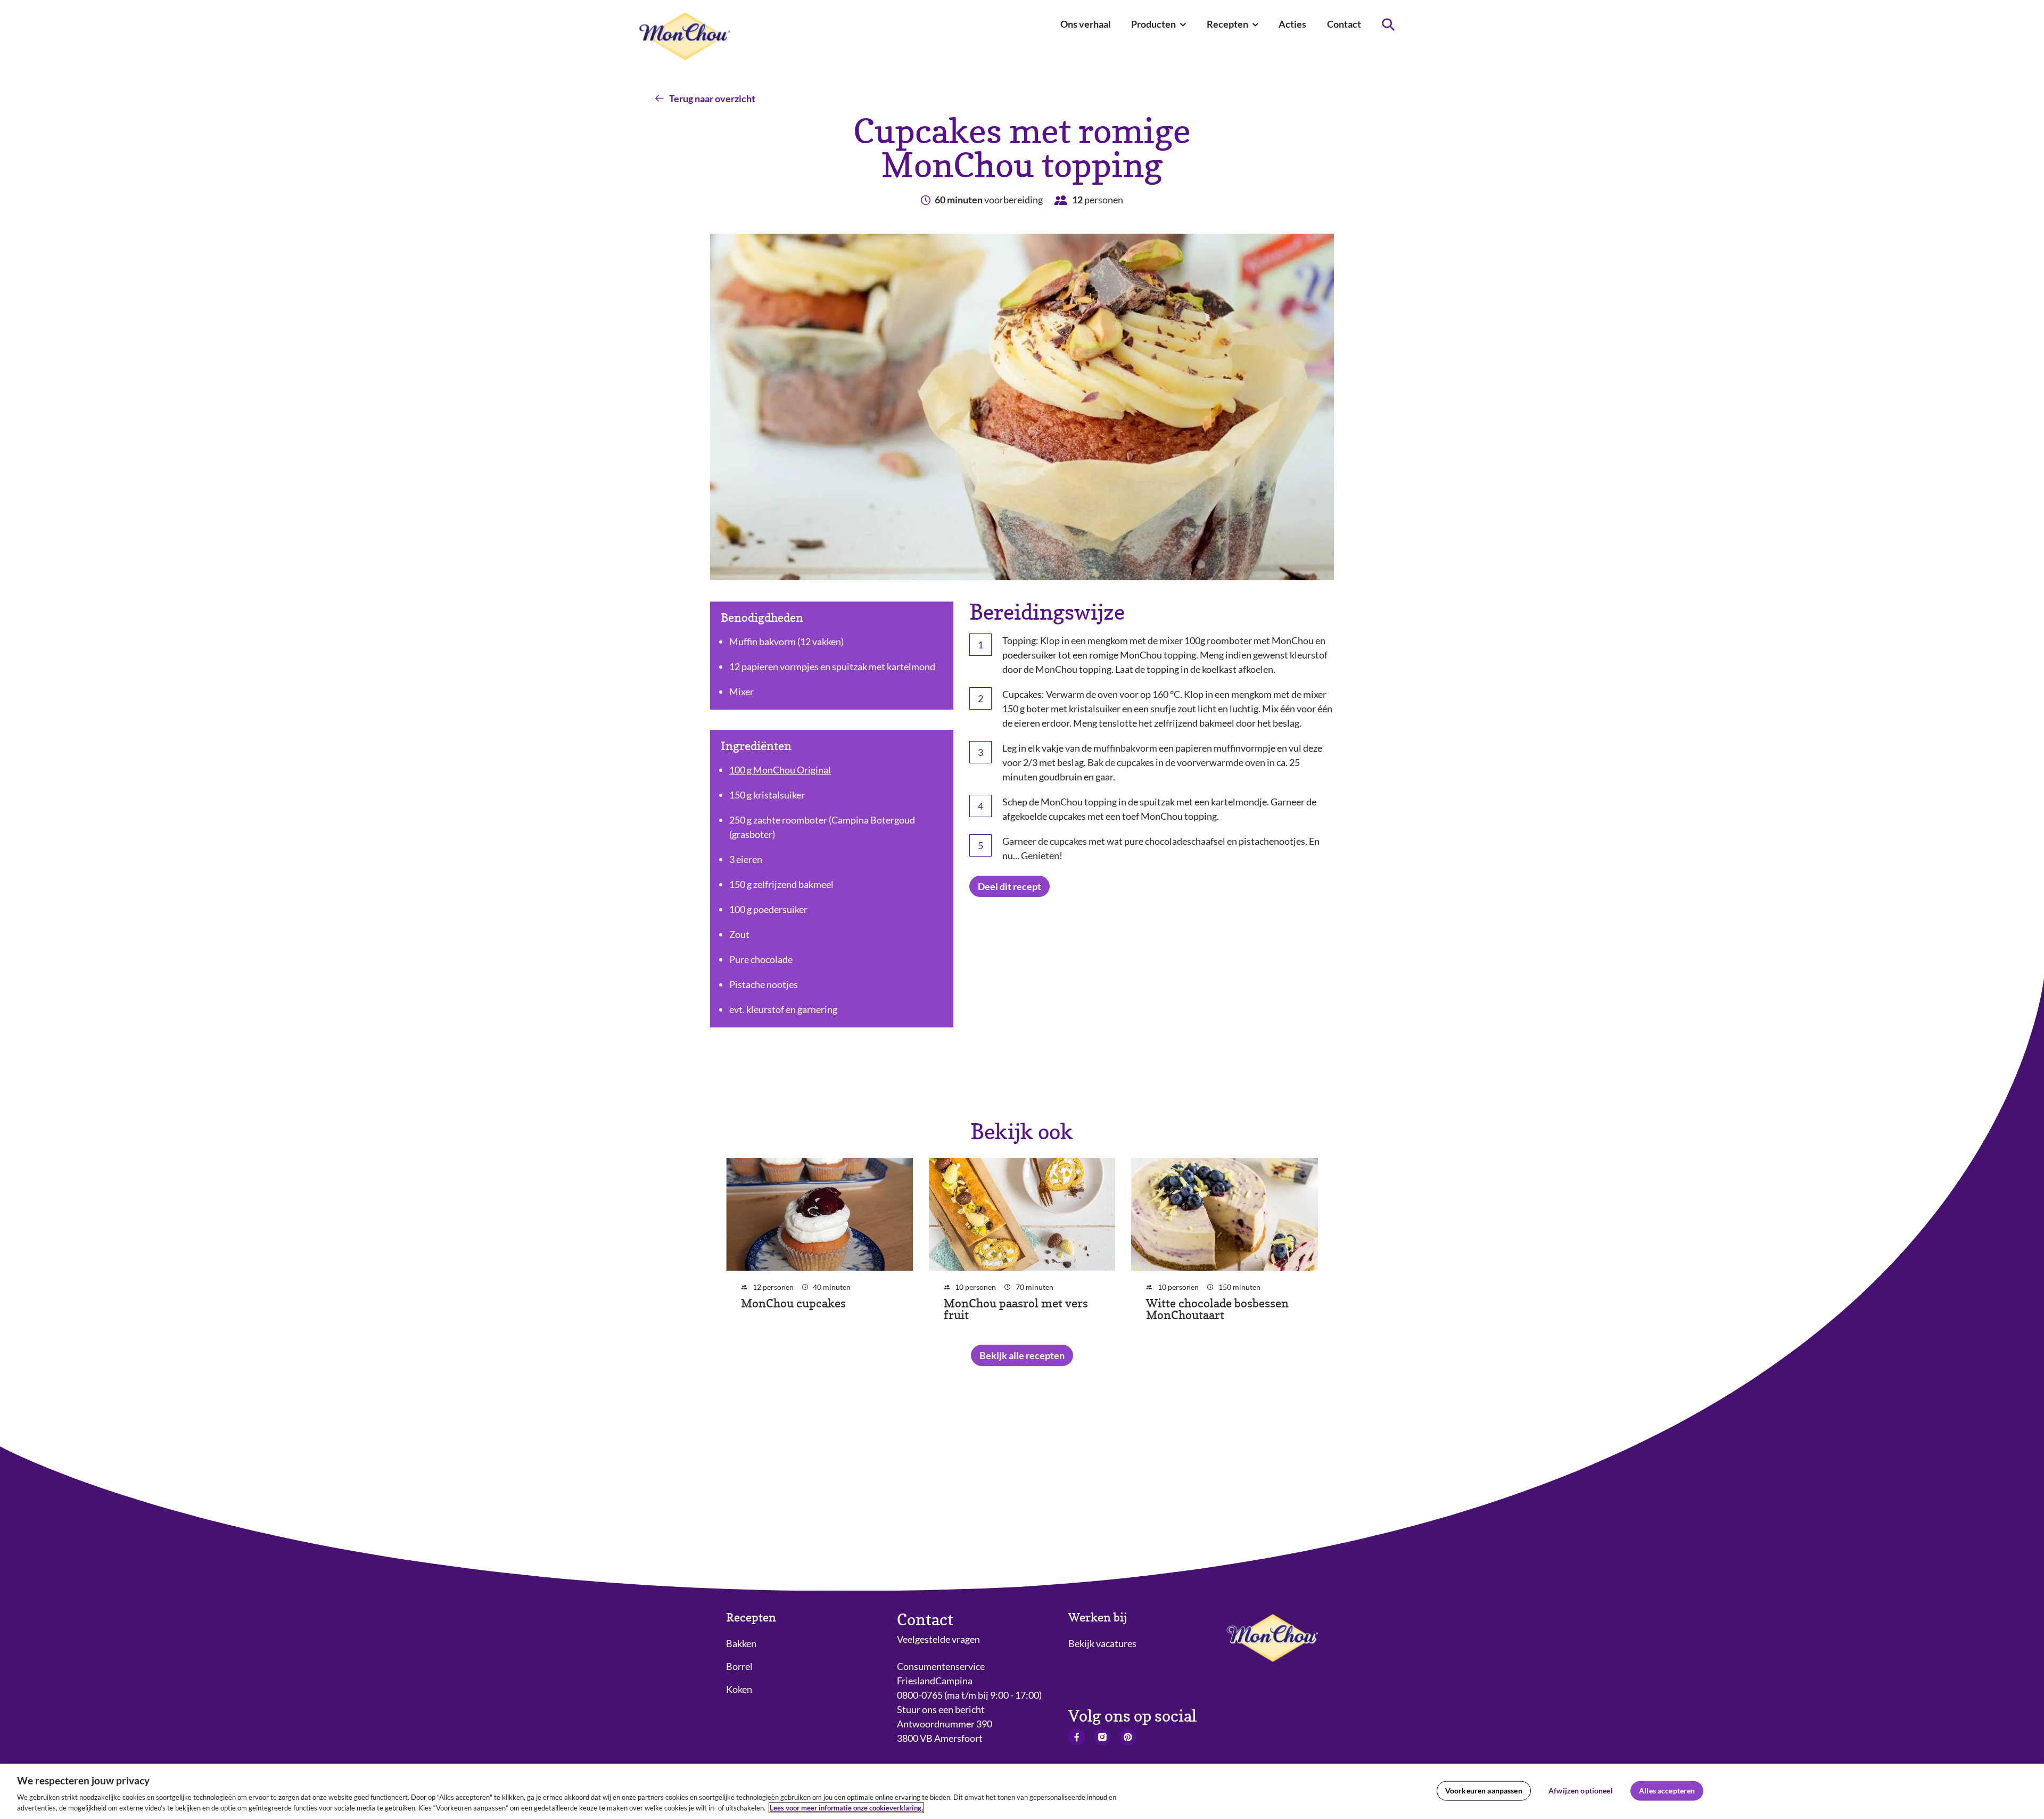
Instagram (1102, 1737)
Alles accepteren (1667, 1791)
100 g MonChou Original (780, 770)
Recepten (751, 1618)
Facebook (1077, 1737)
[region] (1022, 1791)
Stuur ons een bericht (941, 1709)
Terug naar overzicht (712, 98)
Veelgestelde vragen (938, 1639)
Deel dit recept (1009, 886)
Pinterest (1128, 1737)
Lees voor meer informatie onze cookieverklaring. (846, 1808)
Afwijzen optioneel (1581, 1791)
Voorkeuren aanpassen (1484, 1791)
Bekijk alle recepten (1022, 1355)
